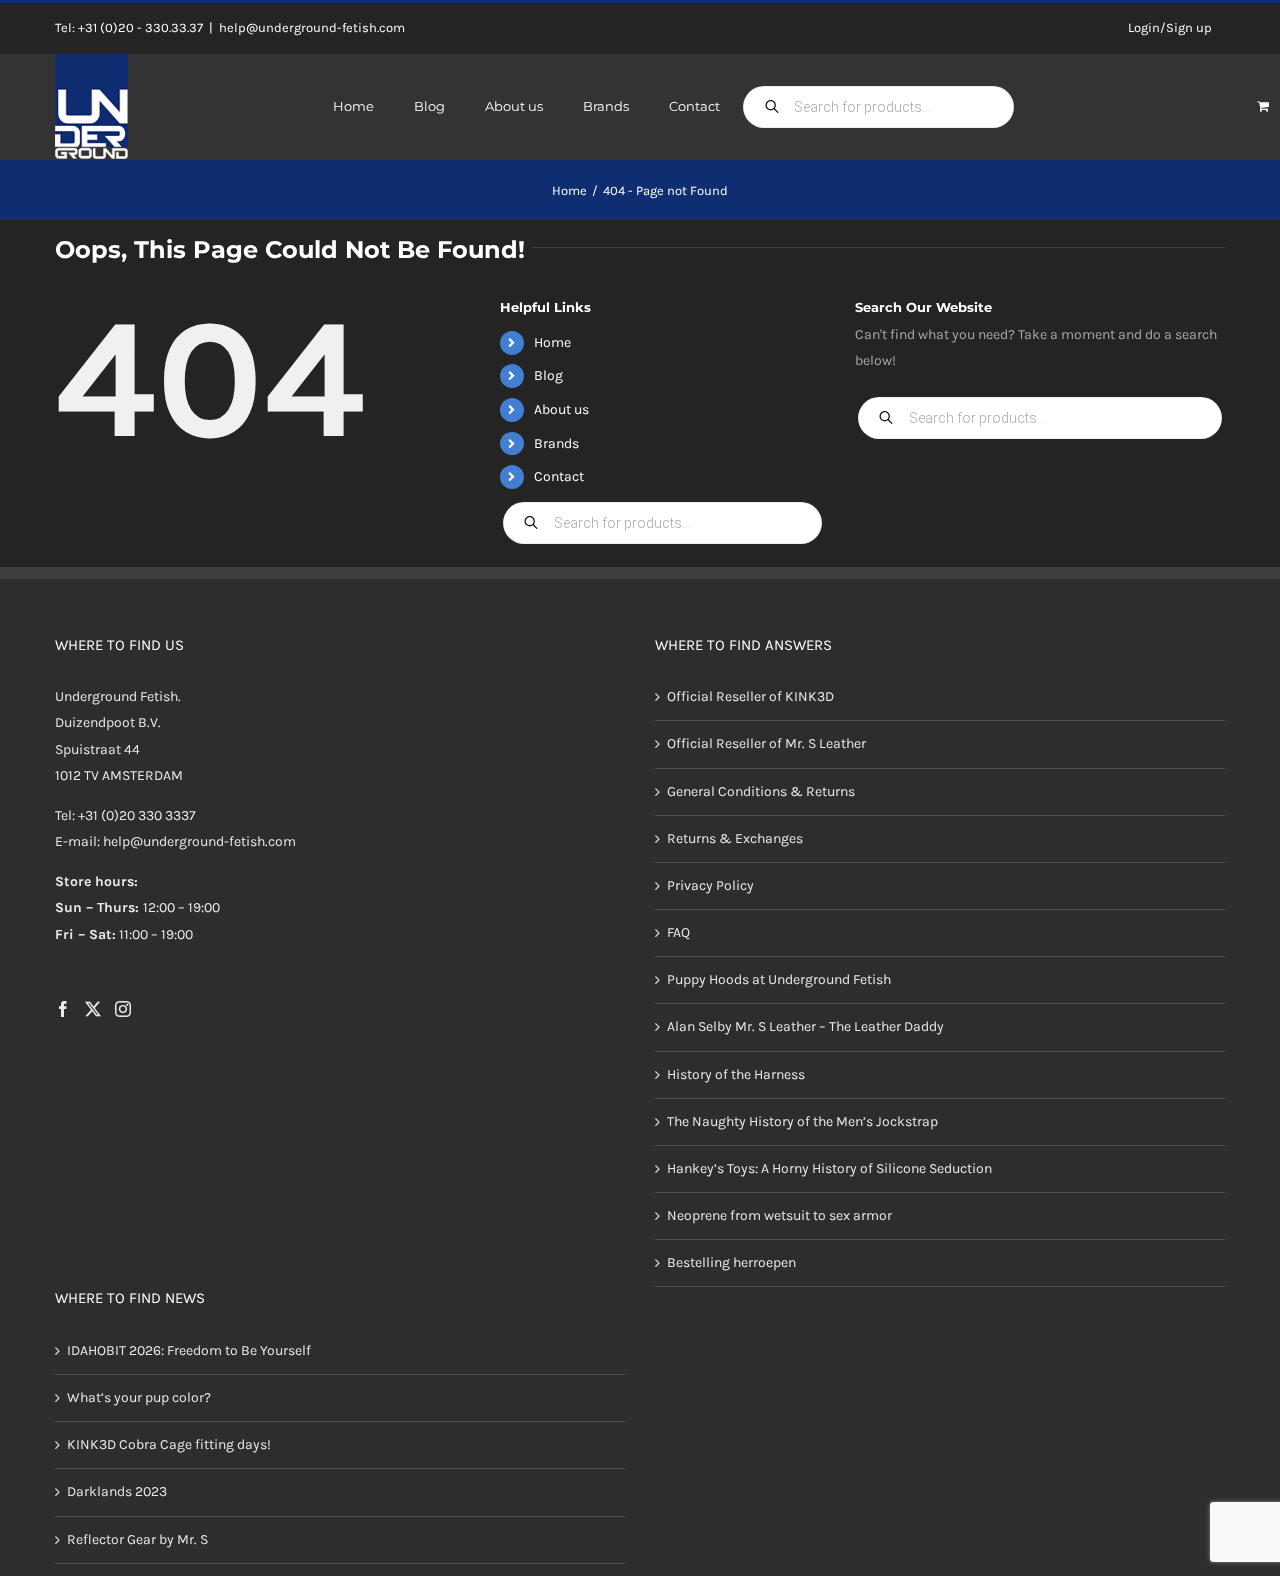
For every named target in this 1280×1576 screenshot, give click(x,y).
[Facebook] (63, 1009)
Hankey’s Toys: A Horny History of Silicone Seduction (829, 1168)
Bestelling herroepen (731, 1262)
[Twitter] (93, 1009)
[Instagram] (123, 1009)
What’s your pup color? (139, 1397)
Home (552, 342)
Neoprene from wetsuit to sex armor (779, 1215)
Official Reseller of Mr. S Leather (766, 743)
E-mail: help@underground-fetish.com (175, 841)
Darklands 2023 (117, 1491)
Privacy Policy (710, 885)
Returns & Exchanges (735, 838)
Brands (556, 443)
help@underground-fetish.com (312, 27)
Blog (548, 375)
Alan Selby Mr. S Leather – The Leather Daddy (805, 1026)
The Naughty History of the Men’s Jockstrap (802, 1121)
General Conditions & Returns (761, 791)
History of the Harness (736, 1074)
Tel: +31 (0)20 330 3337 (125, 815)
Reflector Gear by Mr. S (137, 1539)
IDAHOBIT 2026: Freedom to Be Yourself (189, 1350)
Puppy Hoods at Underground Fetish (779, 979)
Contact (559, 476)
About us (561, 409)
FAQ (678, 932)
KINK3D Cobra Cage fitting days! (169, 1444)
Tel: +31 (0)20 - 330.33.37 (129, 27)
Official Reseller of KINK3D (750, 696)
